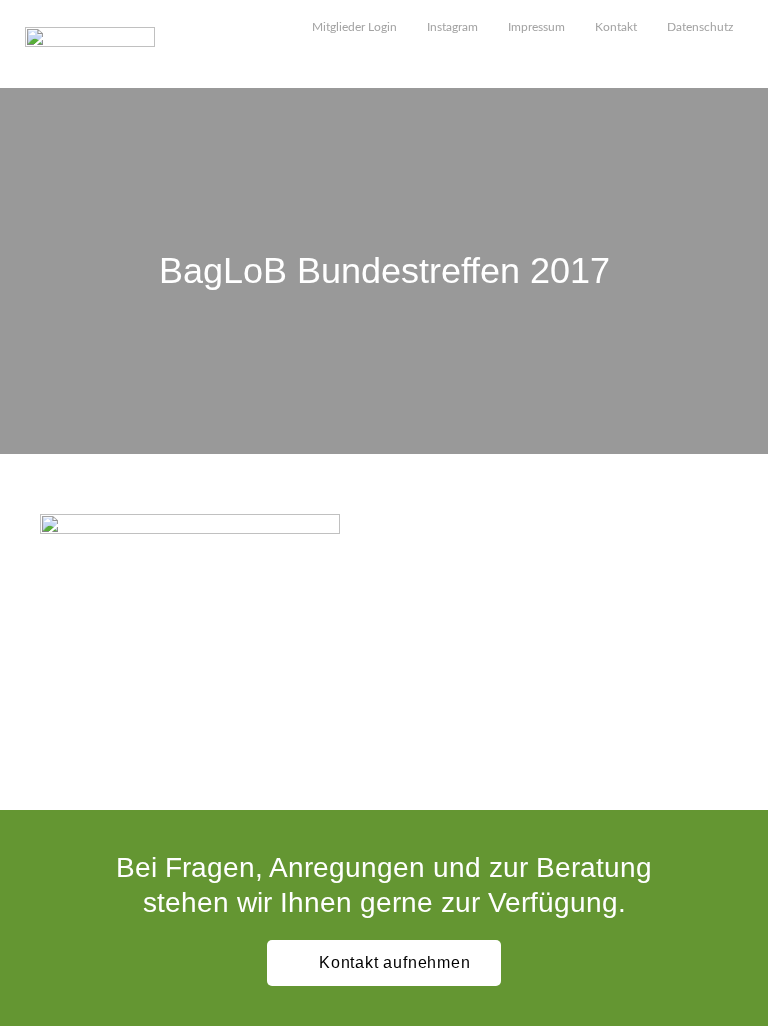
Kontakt (616, 27)
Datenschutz (700, 27)
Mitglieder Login (354, 27)
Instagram (452, 27)
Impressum (536, 27)
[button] (734, 61)
